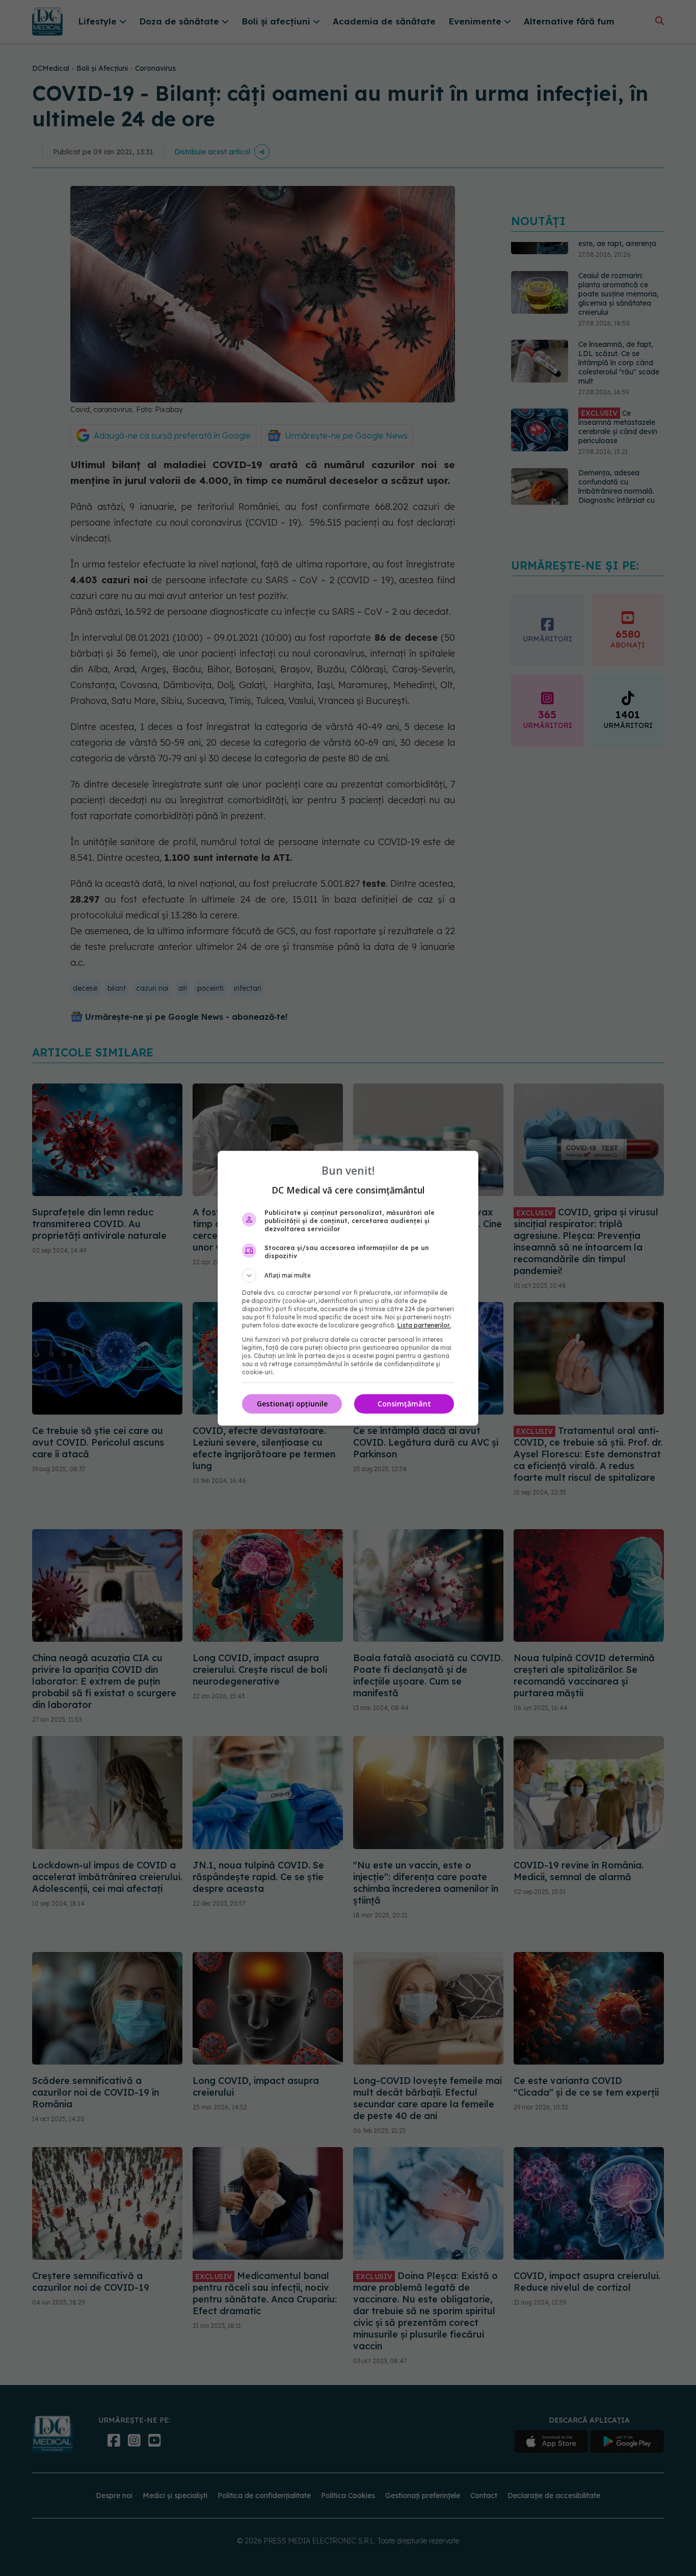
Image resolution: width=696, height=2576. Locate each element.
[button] (348, 1276)
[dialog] (348, 1288)
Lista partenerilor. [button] (424, 1325)
